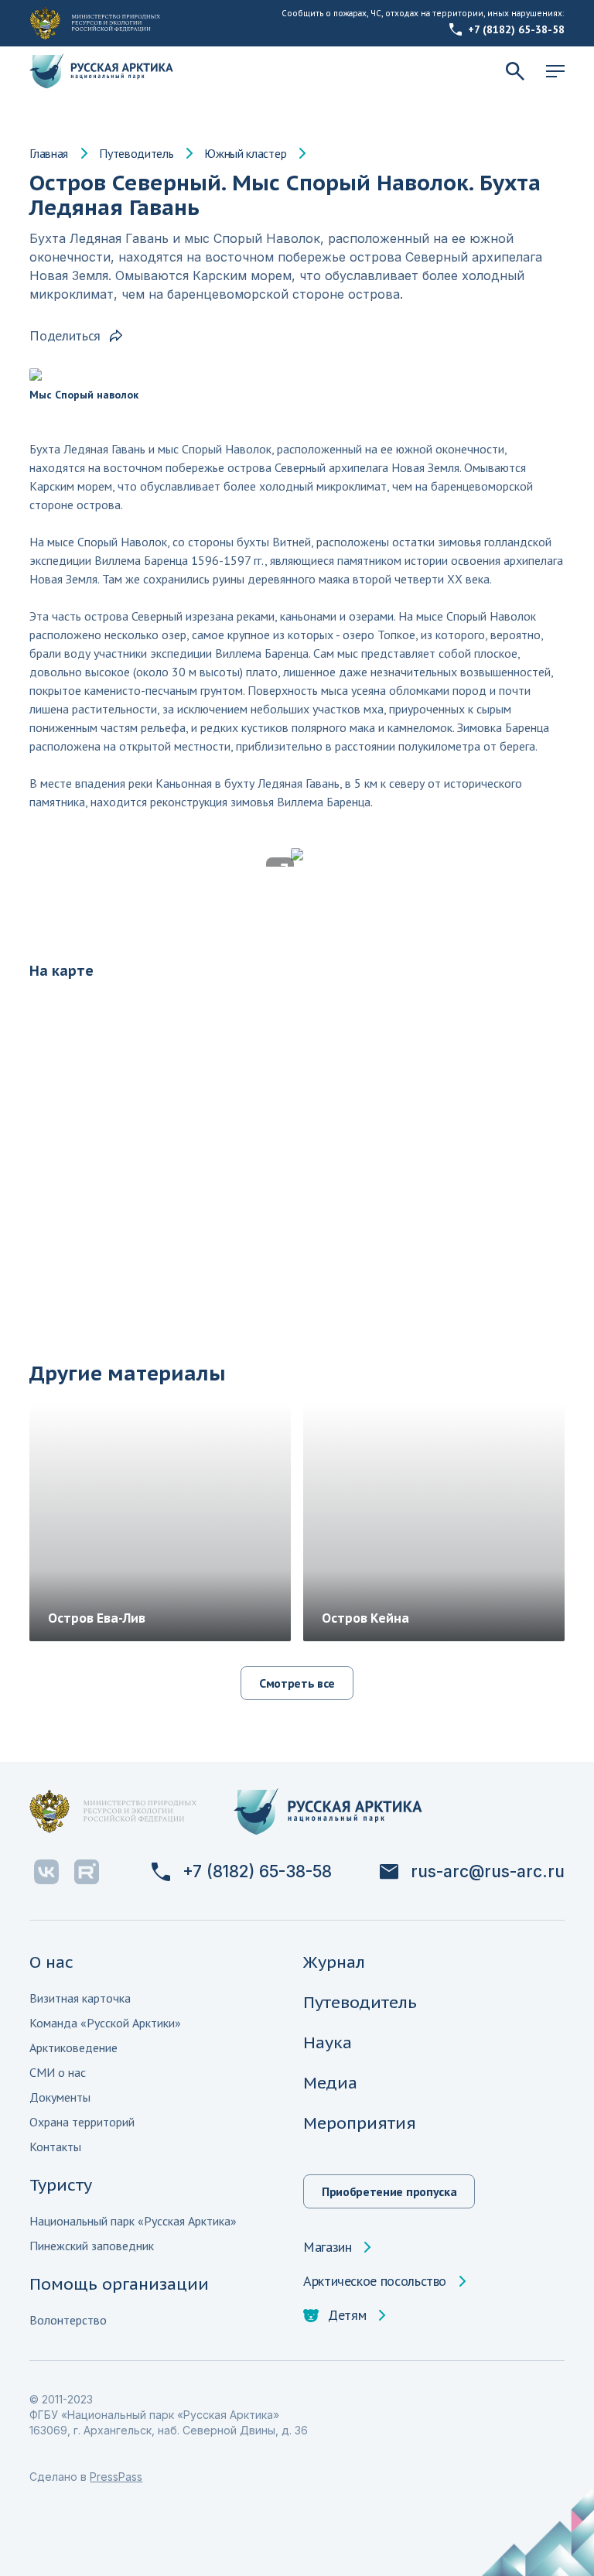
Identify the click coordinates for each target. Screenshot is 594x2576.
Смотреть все (297, 1683)
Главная (49, 153)
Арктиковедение (73, 2047)
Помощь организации (119, 2284)
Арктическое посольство (375, 2281)
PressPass (116, 2477)
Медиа (330, 2083)
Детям (347, 2315)
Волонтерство (68, 2320)
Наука (328, 2042)
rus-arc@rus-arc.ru (488, 1872)
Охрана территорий (82, 2122)
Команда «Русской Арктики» (105, 2023)
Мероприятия (360, 2123)
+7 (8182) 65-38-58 (516, 29)
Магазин (327, 2247)
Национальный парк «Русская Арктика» (133, 2221)
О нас (51, 1962)
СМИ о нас (58, 2072)
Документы (60, 2097)
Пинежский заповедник (92, 2246)
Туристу (61, 2185)
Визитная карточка (80, 1998)
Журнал (334, 1962)
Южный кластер (245, 153)
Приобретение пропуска (389, 2191)
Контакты (55, 2147)
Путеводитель (136, 153)
